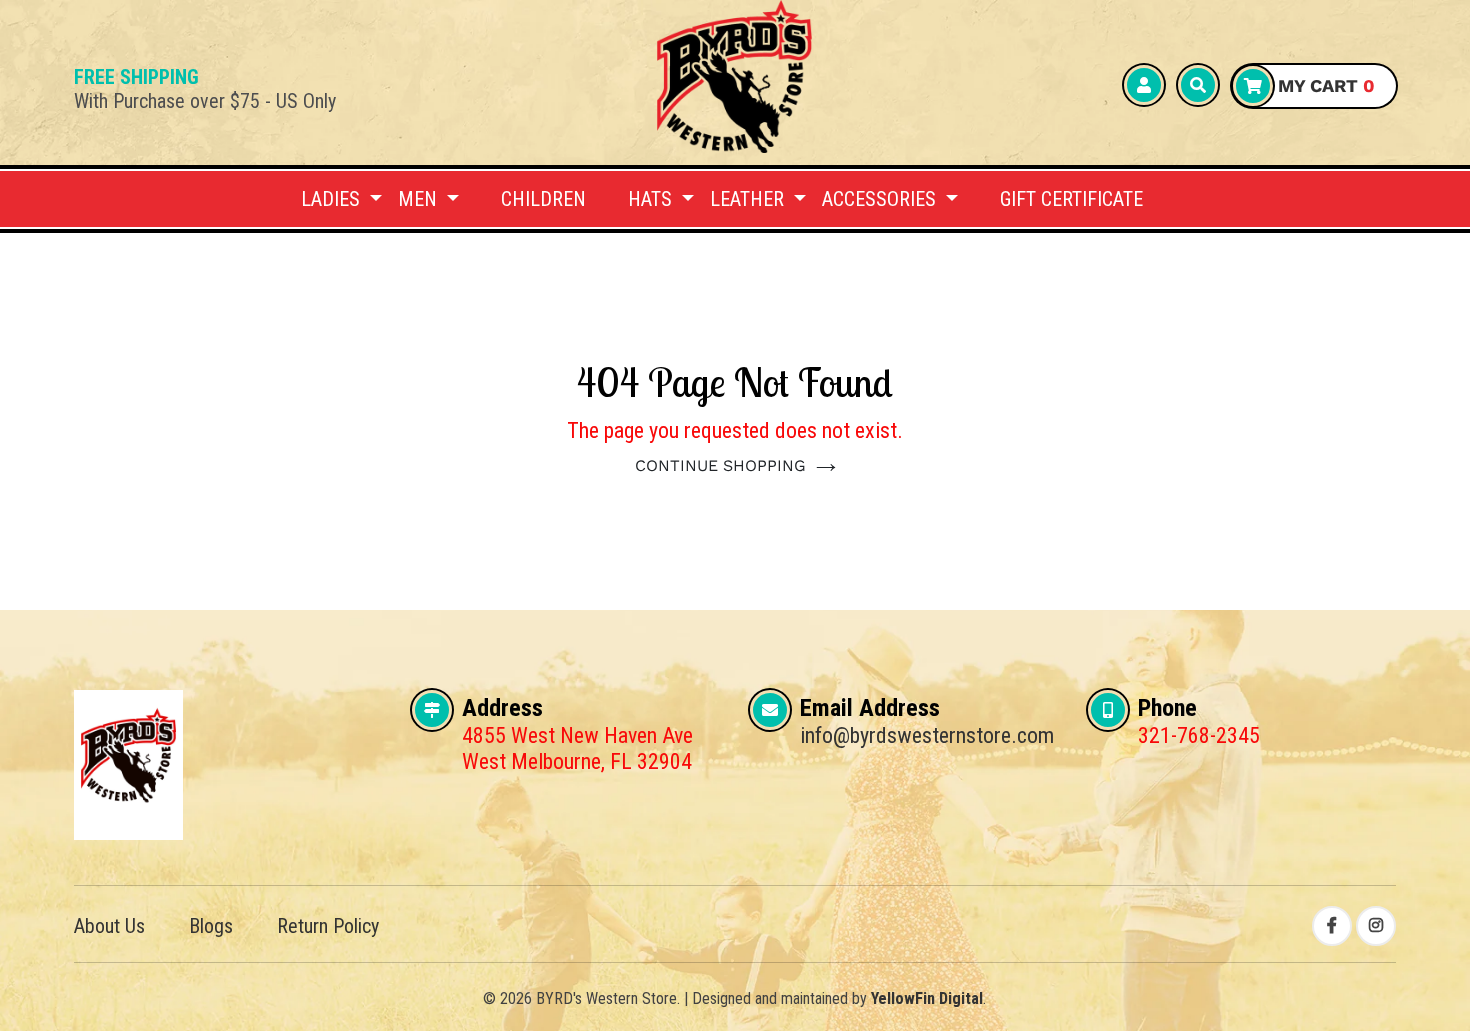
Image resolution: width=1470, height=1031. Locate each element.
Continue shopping (720, 465)
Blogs (211, 926)
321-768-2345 (1199, 735)
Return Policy (328, 926)
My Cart (1324, 85)
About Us (109, 926)
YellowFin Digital (927, 998)
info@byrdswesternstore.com (927, 735)
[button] (341, 199)
